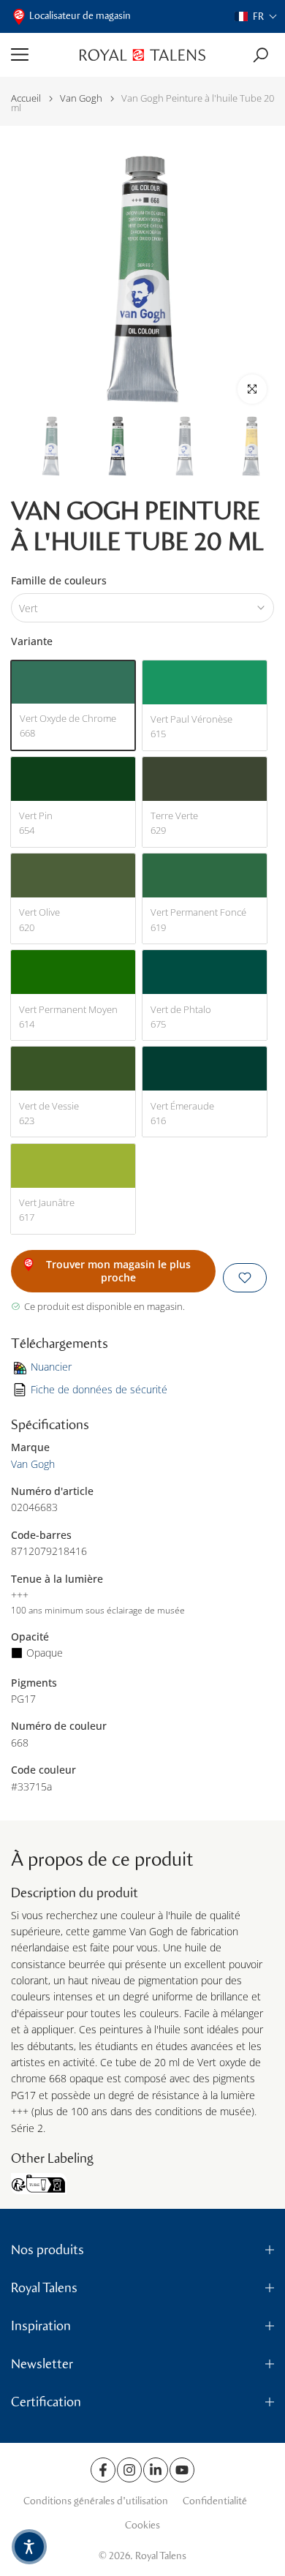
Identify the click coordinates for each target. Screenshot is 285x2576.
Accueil (26, 98)
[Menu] (40, 55)
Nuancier (51, 1367)
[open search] (261, 55)
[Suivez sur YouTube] (182, 2470)
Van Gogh (81, 98)
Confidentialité (215, 2501)
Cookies (142, 2525)
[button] (256, 16)
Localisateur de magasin (80, 16)
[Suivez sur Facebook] (103, 2470)
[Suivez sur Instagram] (129, 2470)
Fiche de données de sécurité (99, 1389)
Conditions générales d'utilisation (96, 2501)
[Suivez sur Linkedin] (156, 2470)
